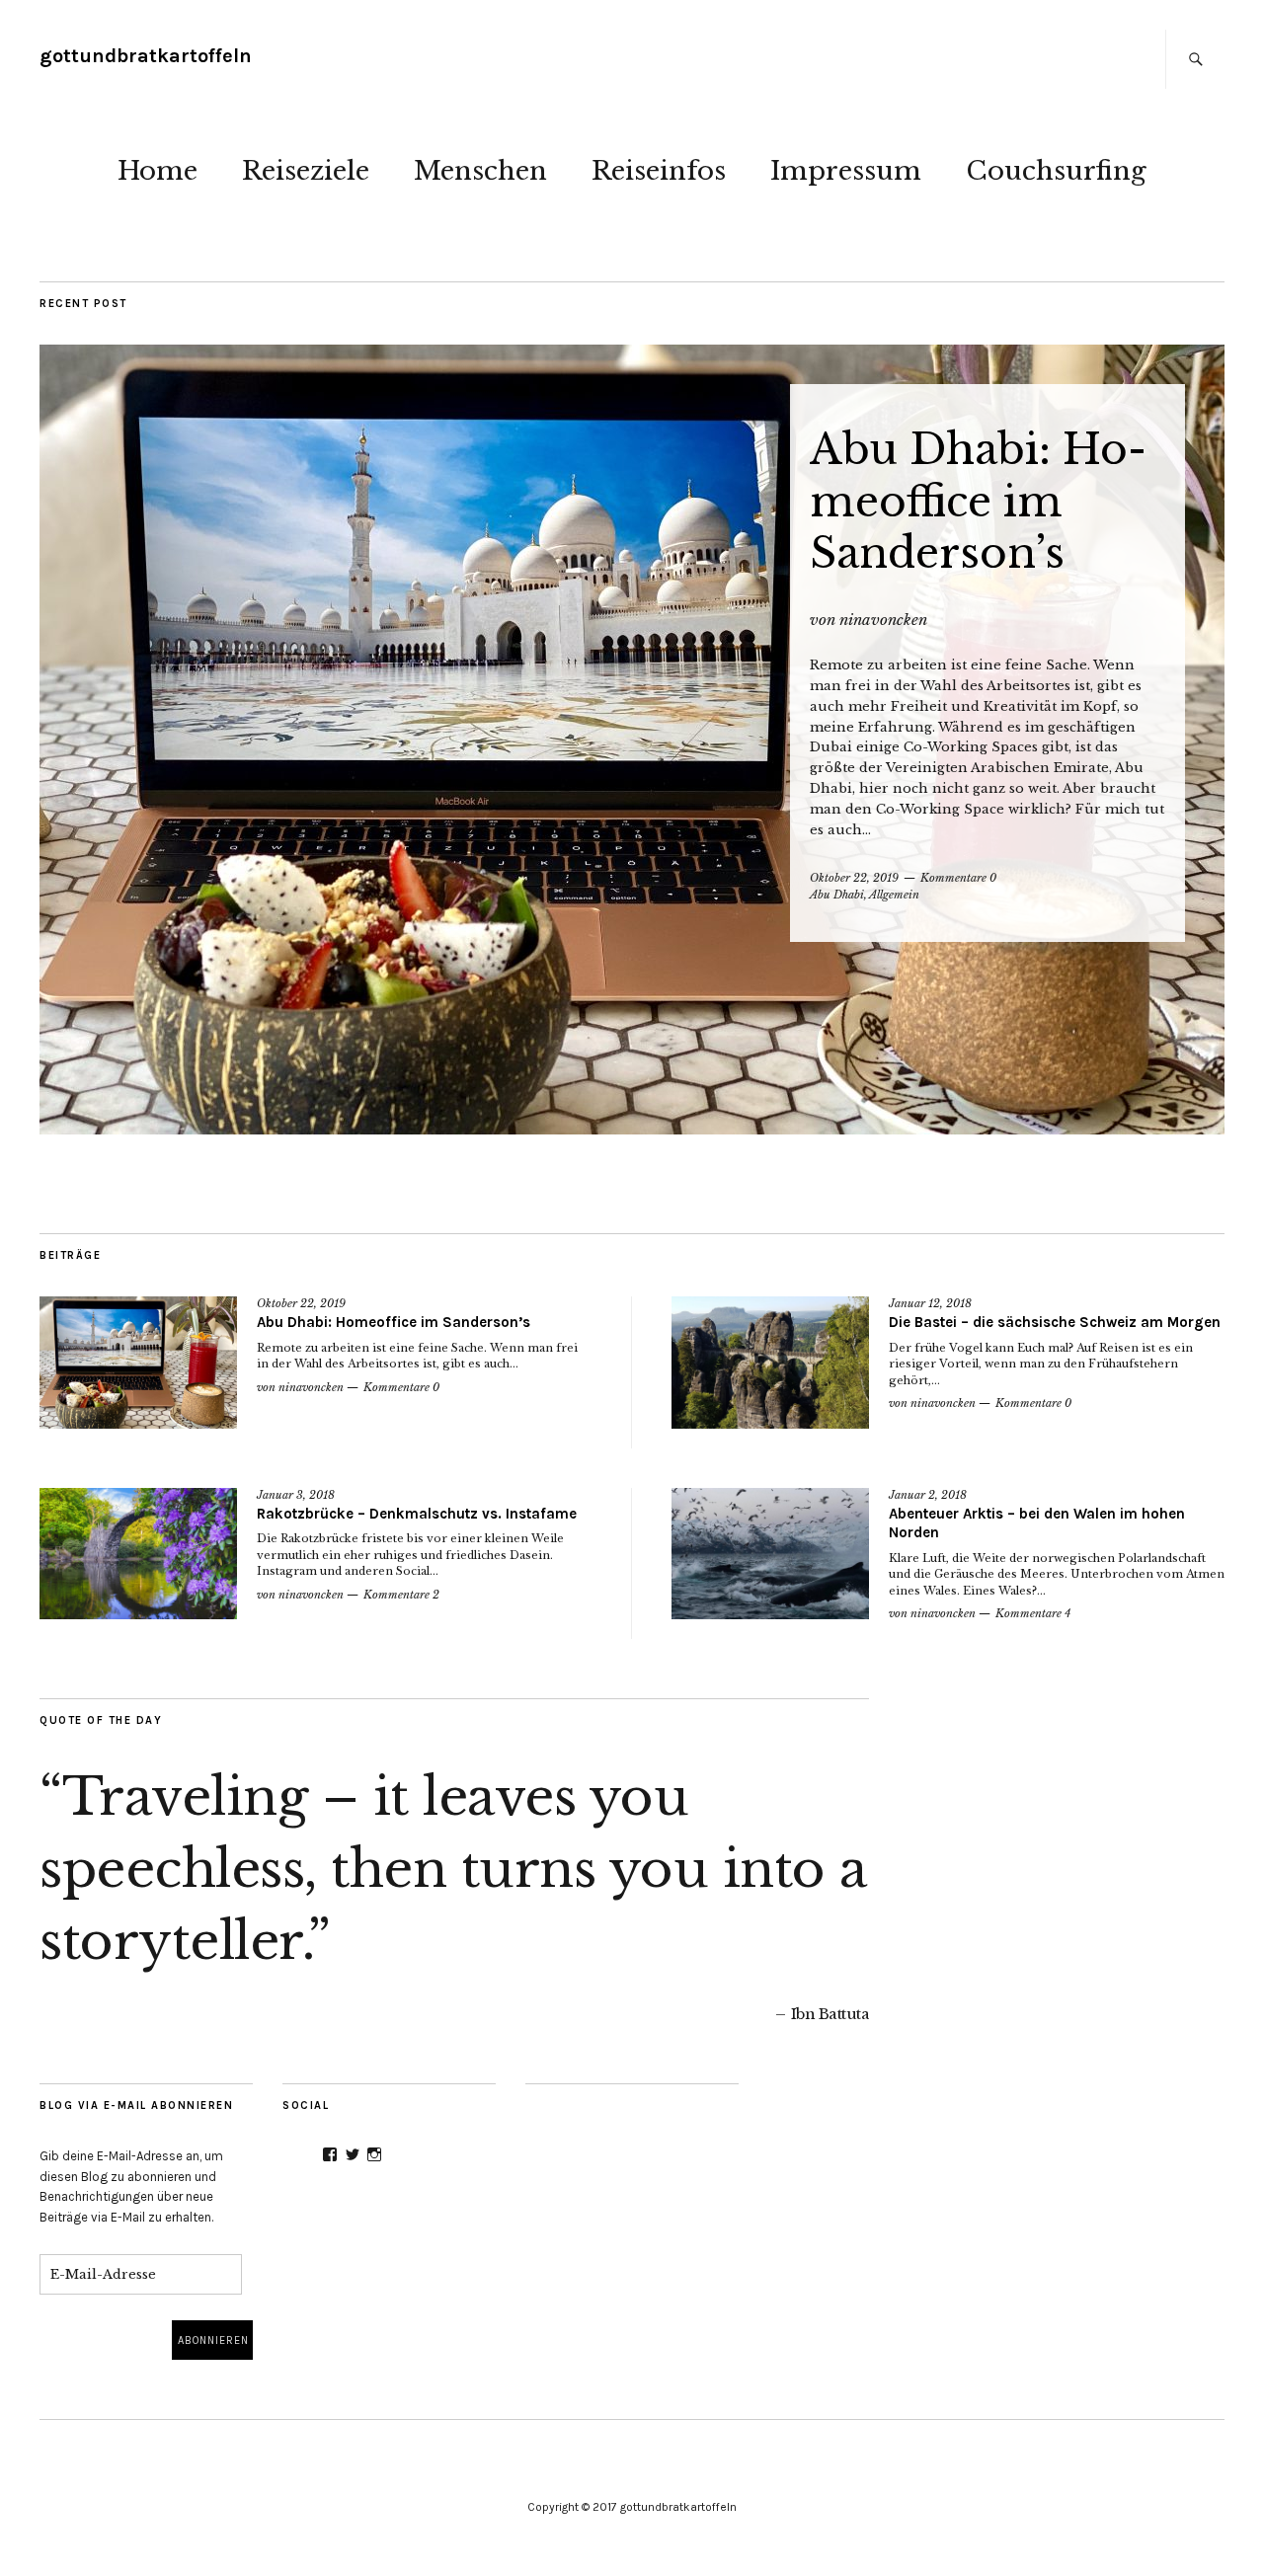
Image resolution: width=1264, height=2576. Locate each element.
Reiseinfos (659, 171)
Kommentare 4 (1033, 1613)
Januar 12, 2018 (930, 1303)
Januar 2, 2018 (928, 1495)
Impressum (846, 171)
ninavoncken (883, 620)
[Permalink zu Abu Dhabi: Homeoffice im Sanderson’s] (632, 740)
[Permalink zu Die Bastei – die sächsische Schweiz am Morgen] (770, 1362)
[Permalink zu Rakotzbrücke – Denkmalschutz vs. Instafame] (138, 1554)
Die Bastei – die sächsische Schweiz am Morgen (1055, 1322)
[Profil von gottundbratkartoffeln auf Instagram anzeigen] (374, 2154)
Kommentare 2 (401, 1595)
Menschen (480, 171)
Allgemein (894, 895)
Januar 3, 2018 (296, 1495)
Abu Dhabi (837, 895)
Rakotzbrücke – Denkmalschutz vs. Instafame (417, 1514)
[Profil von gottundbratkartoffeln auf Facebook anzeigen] (330, 2154)
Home (158, 171)
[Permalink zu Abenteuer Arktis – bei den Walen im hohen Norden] (770, 1554)
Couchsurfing (1056, 171)
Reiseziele (306, 171)
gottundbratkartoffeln (146, 56)
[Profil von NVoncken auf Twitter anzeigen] (353, 2154)
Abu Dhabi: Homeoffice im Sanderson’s (978, 501)
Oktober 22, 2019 (854, 878)
